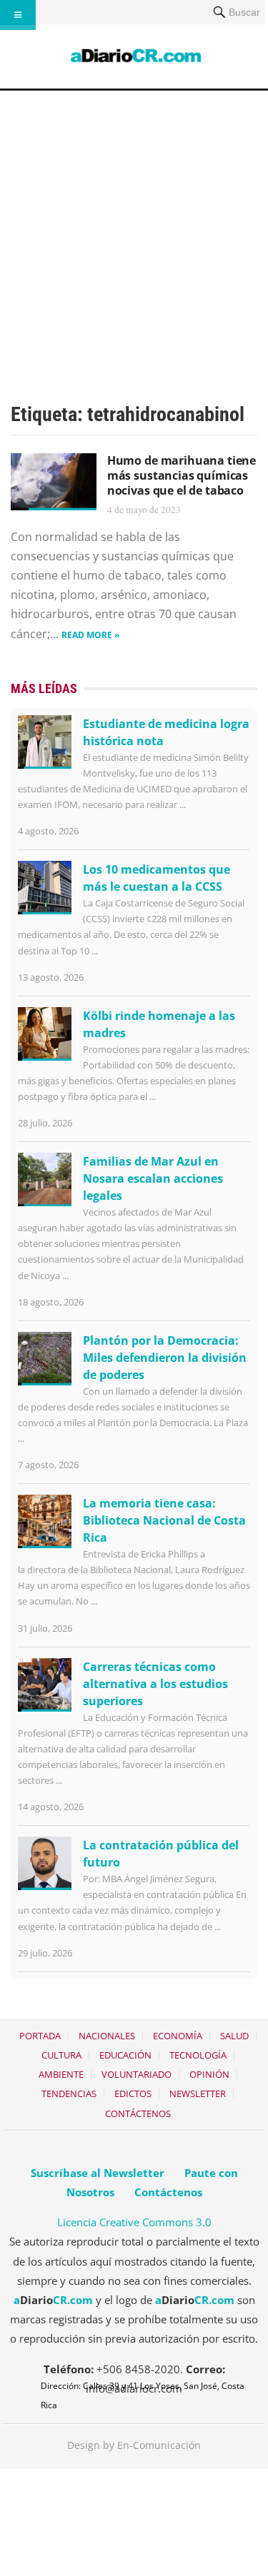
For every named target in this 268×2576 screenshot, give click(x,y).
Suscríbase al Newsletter (98, 2173)
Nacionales (107, 2036)
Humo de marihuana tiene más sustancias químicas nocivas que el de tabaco (182, 475)
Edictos (133, 2093)
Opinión (209, 2074)
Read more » (90, 635)
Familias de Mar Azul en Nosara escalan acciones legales (153, 1178)
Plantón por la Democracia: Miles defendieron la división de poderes (165, 1358)
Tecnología (198, 2055)
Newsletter (198, 2093)
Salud (234, 2036)
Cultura (61, 2055)
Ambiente (61, 2074)
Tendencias (69, 2093)
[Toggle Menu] (18, 15)
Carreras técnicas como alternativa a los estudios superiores (155, 1684)
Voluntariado (137, 2074)
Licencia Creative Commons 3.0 (134, 2222)
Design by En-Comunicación (134, 2445)
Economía (178, 2036)
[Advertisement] (134, 232)
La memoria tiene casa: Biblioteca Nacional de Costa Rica (164, 1520)
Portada (40, 2036)
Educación (125, 2055)
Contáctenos (138, 2113)
